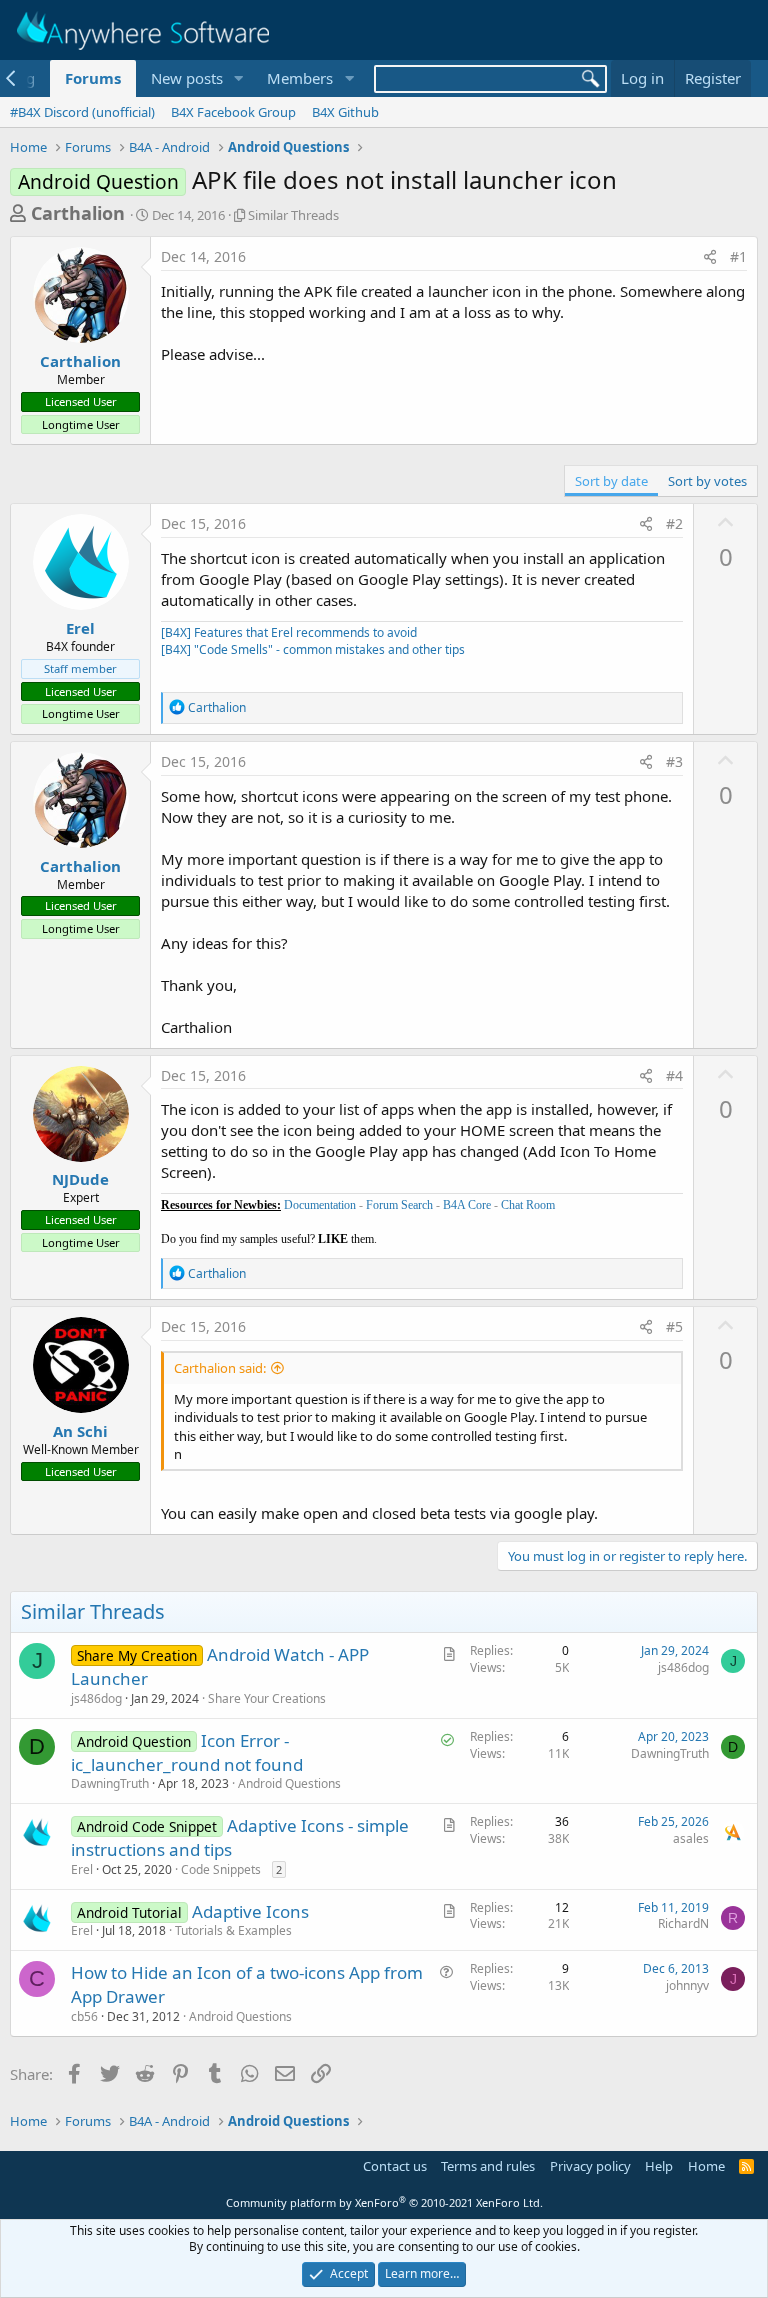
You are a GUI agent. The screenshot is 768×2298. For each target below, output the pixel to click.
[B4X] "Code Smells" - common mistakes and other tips (313, 649)
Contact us (395, 2166)
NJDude (80, 1179)
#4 (674, 1075)
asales (691, 1838)
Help (659, 2166)
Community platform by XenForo (384, 2202)
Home (706, 2166)
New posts (187, 78)
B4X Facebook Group (233, 112)
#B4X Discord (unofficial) (82, 112)
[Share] (710, 257)
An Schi (80, 1431)
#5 (674, 1326)
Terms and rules (488, 2166)
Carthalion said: (220, 1368)
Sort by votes (707, 481)
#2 (674, 523)
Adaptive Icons (250, 1911)
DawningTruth (110, 1783)
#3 (674, 761)
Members (300, 78)
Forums (93, 78)
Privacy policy (590, 2166)
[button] (238, 78)
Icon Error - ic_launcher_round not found (187, 1752)
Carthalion (78, 213)
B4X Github (345, 112)
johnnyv (687, 1985)
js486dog (96, 1698)
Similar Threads (293, 215)
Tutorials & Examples (233, 1930)
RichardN (683, 1923)
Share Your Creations (267, 1698)
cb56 (84, 2016)
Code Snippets (221, 1869)
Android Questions (289, 1783)
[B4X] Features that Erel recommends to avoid (289, 632)
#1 (738, 256)
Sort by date (611, 481)
